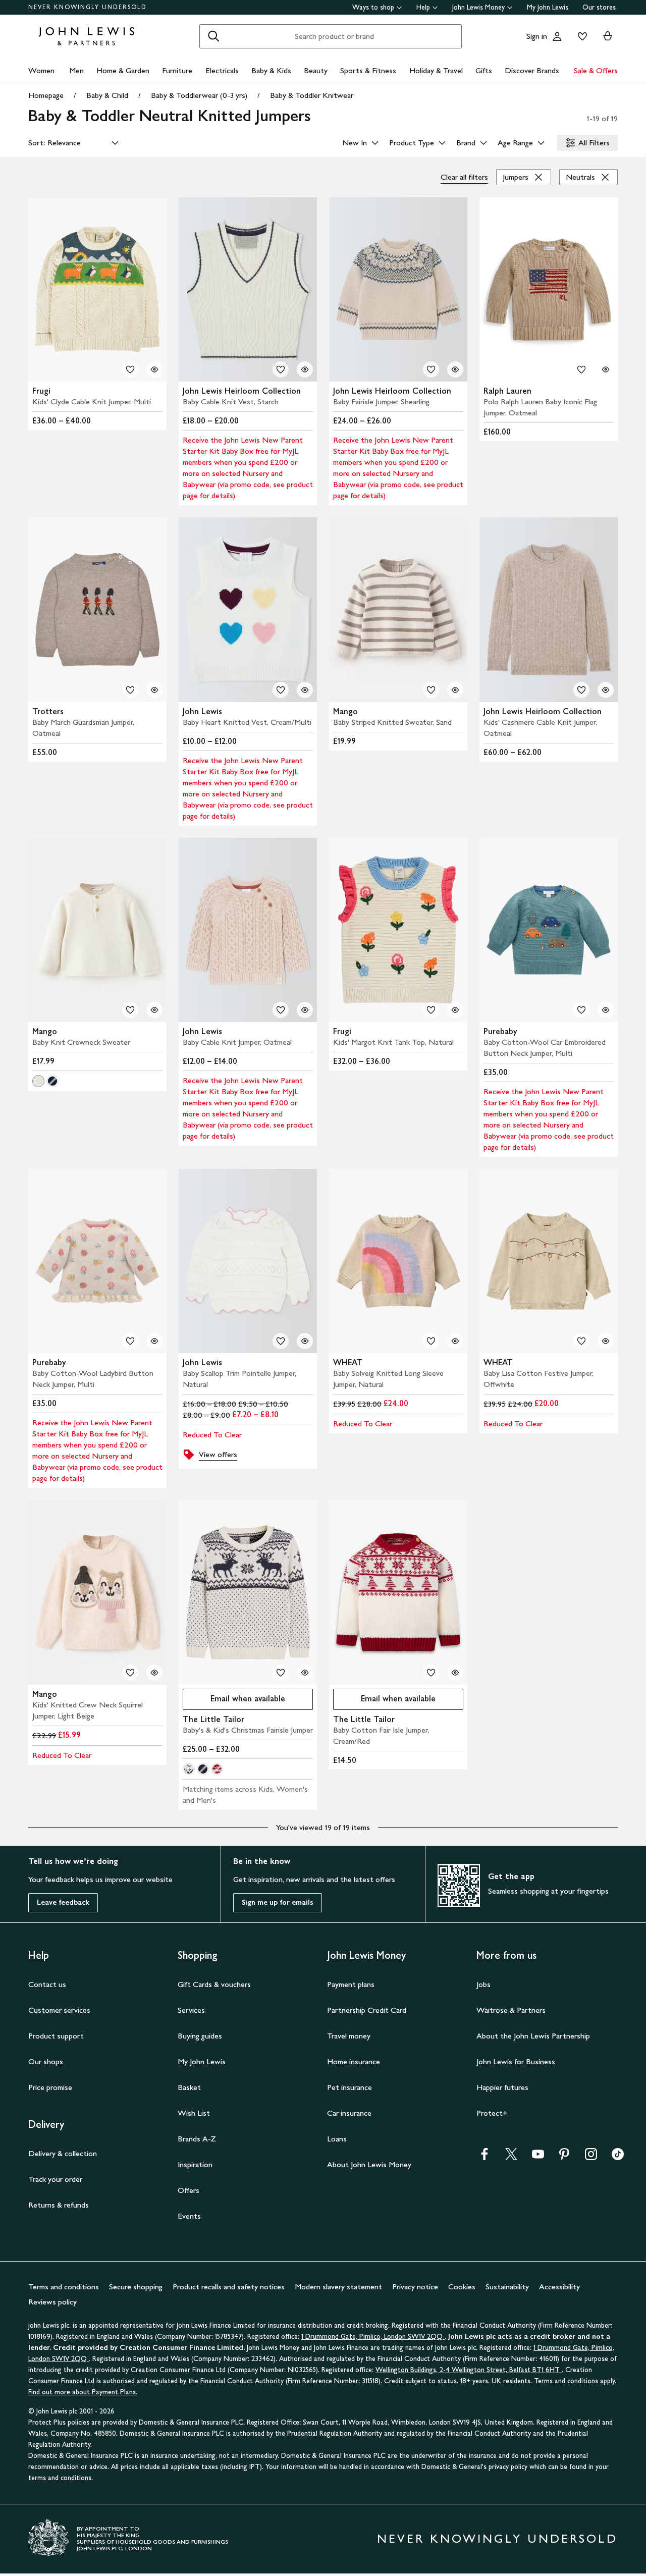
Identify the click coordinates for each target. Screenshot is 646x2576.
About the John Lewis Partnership (533, 2036)
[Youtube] (538, 2157)
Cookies (462, 2287)
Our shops (46, 2061)
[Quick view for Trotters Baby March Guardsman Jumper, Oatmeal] (154, 690)
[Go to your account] (557, 36)
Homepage (46, 95)
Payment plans (351, 1984)
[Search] (213, 36)
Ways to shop (373, 7)
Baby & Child (107, 95)
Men (76, 70)
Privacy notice (415, 2287)
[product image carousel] (97, 289)
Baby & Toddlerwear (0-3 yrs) (199, 95)
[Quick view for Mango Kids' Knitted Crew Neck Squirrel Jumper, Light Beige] (154, 1673)
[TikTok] (618, 2157)
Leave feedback (63, 1902)
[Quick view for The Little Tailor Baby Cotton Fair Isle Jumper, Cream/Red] (455, 1673)
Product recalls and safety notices (229, 2287)
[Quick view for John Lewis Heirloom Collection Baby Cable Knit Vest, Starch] (305, 369)
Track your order (55, 2179)
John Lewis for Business (516, 2061)
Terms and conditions (64, 2287)
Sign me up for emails (278, 1902)
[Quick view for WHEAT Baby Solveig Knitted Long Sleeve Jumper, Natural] (455, 1341)
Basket (189, 2087)
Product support (56, 2036)
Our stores (599, 7)
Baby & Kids (271, 70)
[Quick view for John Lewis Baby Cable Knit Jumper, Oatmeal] (305, 1010)
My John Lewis (548, 7)
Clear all (464, 177)
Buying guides (200, 2036)
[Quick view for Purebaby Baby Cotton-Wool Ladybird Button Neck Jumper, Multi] (154, 1341)
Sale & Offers (596, 70)
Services (191, 2010)
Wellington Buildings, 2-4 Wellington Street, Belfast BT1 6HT (469, 2370)
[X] (511, 2157)
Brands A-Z (197, 2139)
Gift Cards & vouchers (214, 1984)
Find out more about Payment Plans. (83, 2392)
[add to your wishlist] (130, 369)
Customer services (59, 2010)
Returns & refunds (59, 2205)
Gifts (484, 70)
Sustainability (507, 2287)
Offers (189, 2190)
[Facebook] (484, 2157)
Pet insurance (349, 2087)
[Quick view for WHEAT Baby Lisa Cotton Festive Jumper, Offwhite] (606, 1341)
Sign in (537, 36)
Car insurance (349, 2113)
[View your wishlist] (580, 36)
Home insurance (354, 2061)
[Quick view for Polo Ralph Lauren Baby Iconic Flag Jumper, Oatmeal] (606, 369)
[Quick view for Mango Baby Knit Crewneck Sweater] (154, 1010)
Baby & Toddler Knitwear (312, 95)
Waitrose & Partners (511, 2010)
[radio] (38, 1081)
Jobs (483, 1984)
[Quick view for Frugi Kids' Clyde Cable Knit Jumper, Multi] (154, 369)
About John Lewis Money (369, 2164)
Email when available (234, 1701)
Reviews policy (52, 2302)
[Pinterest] (564, 2157)
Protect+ (492, 2113)
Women (41, 70)
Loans (337, 2139)
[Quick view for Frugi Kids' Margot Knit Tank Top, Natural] (455, 1010)
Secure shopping (136, 2287)
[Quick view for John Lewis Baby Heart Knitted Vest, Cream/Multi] (305, 690)
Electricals (222, 70)
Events (189, 2216)
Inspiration (195, 2164)
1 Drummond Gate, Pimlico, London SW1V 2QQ (373, 2337)
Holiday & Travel (436, 70)
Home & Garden (123, 70)
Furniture (177, 70)
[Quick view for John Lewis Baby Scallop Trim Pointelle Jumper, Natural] (305, 1341)
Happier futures (502, 2087)
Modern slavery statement (338, 2287)
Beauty (316, 70)
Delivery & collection (63, 2153)
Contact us (47, 1984)
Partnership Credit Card (367, 2010)
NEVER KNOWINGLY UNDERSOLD (88, 7)
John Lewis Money (478, 7)
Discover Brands (532, 70)
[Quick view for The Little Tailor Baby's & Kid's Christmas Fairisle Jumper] (305, 1673)
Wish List (194, 2113)
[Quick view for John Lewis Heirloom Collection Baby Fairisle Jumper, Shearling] (455, 369)
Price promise (50, 2087)
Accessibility (559, 2287)
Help (423, 7)
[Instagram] (591, 2157)
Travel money (349, 2036)
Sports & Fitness (368, 70)
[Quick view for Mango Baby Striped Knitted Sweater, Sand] (455, 690)
